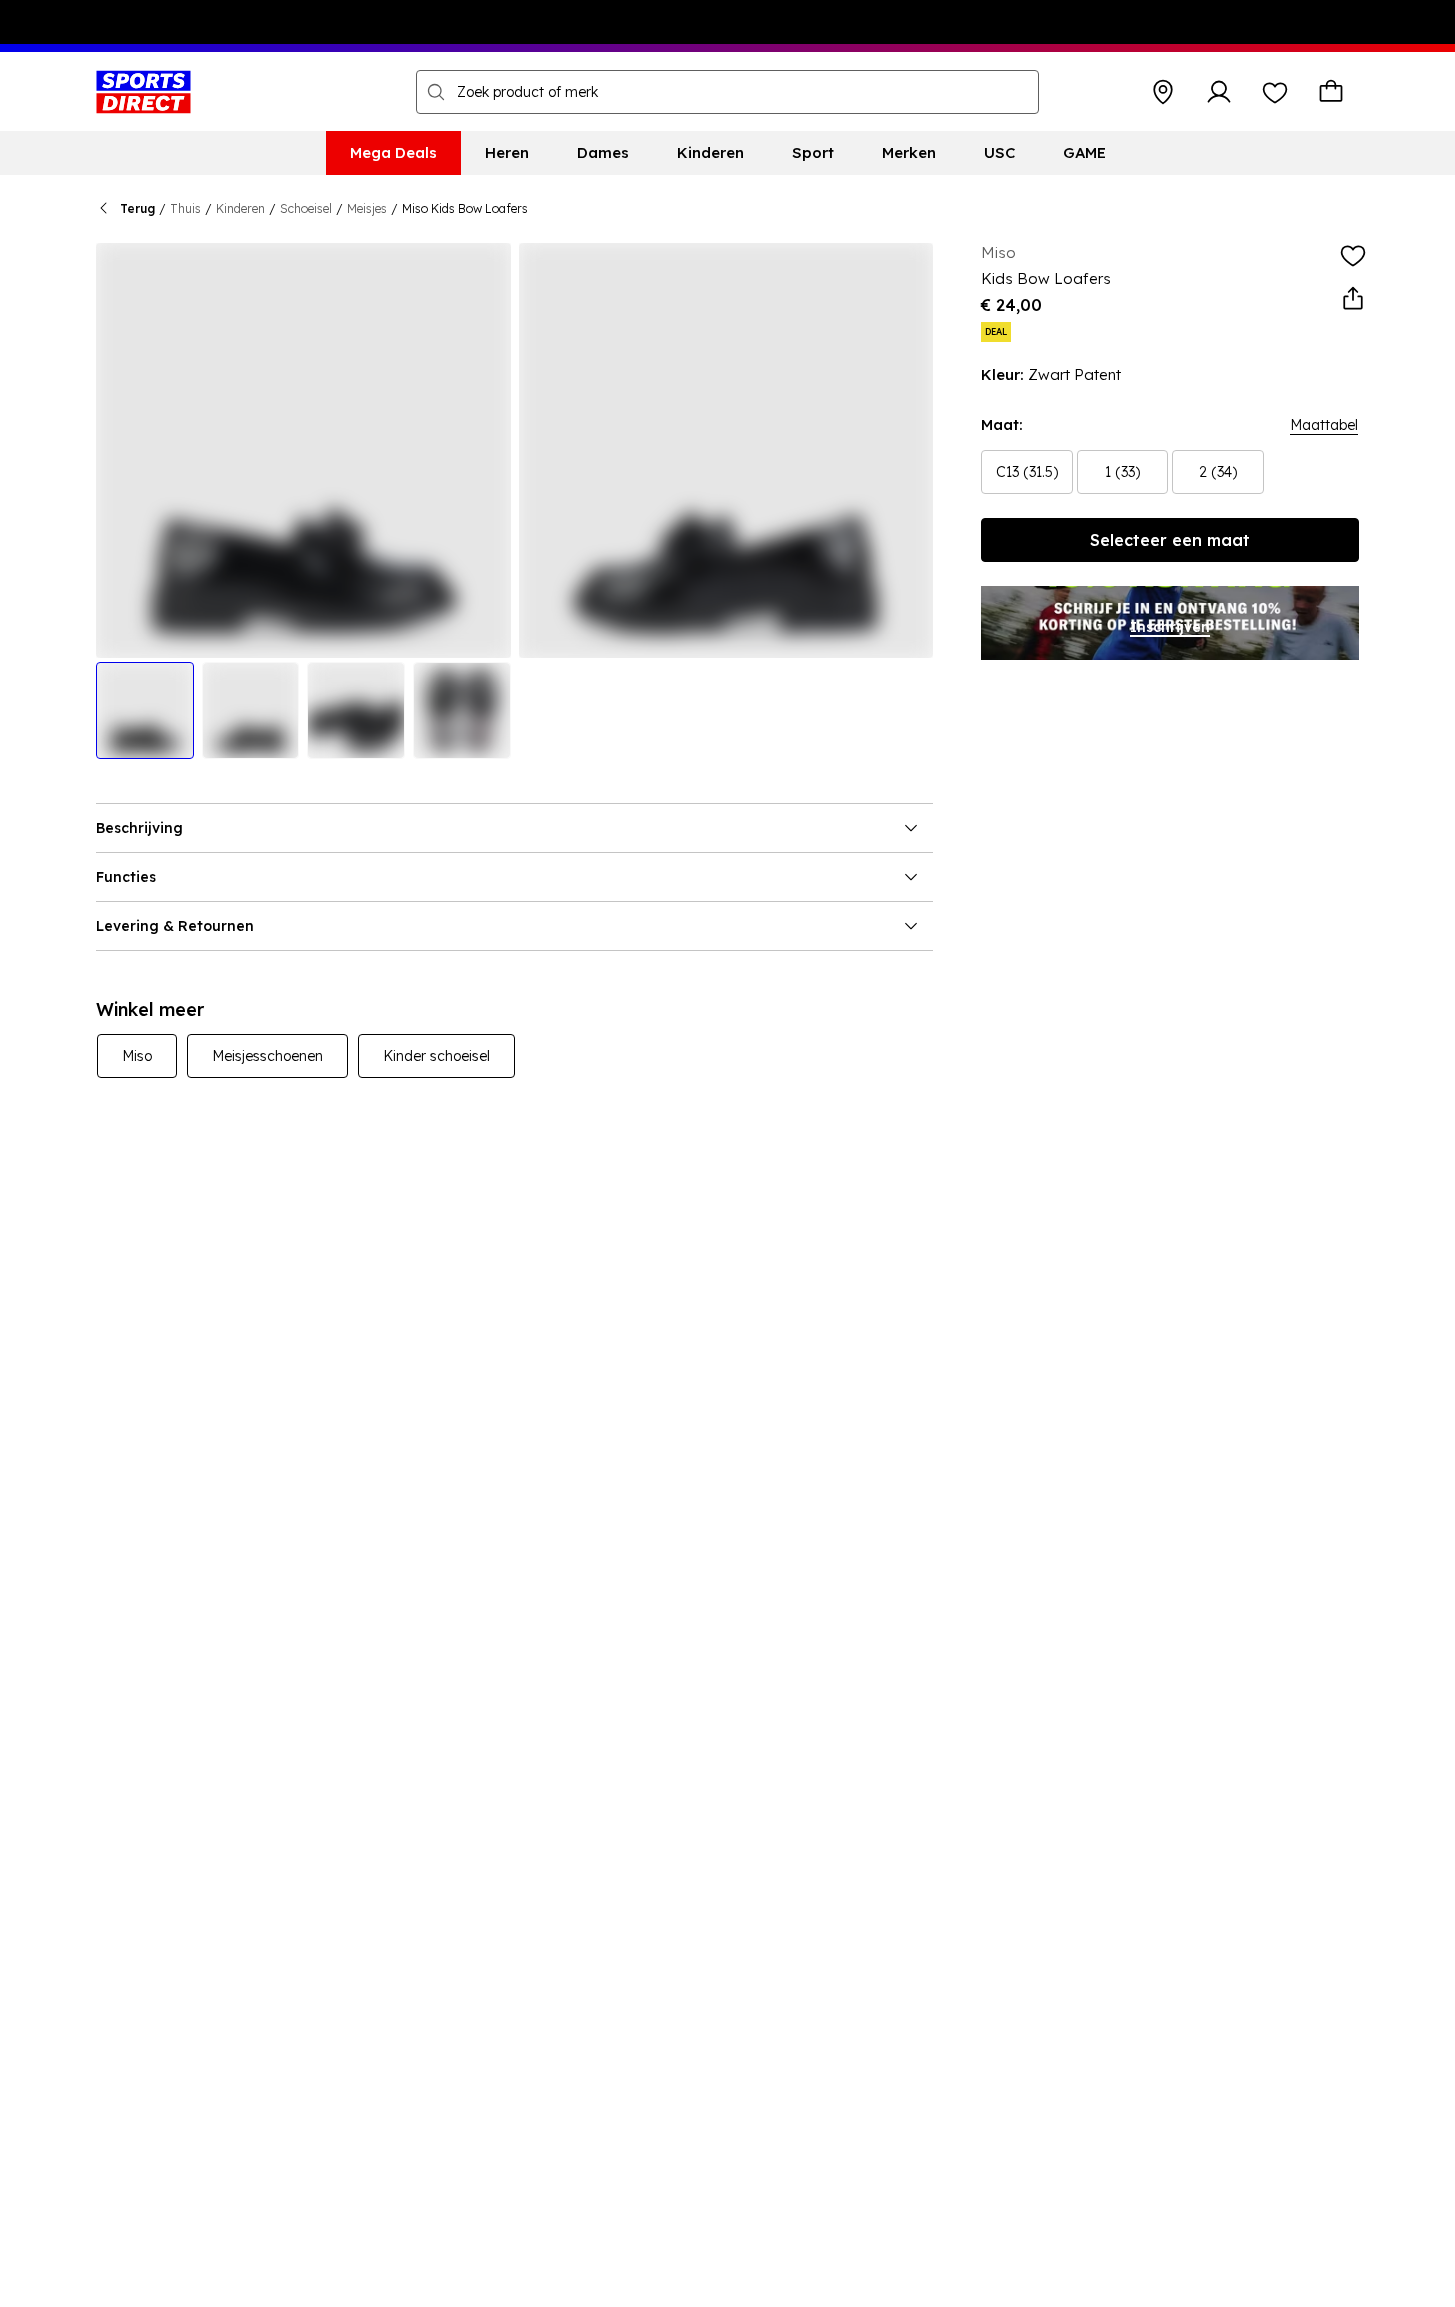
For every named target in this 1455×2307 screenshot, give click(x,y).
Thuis (185, 208)
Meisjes (367, 208)
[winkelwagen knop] (1331, 92)
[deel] (1353, 299)
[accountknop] (1219, 92)
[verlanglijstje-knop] (1275, 92)
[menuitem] (393, 153)
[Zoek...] (436, 92)
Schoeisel (306, 208)
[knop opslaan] (1163, 92)
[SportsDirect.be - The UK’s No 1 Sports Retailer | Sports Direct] (143, 92)
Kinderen (240, 208)
